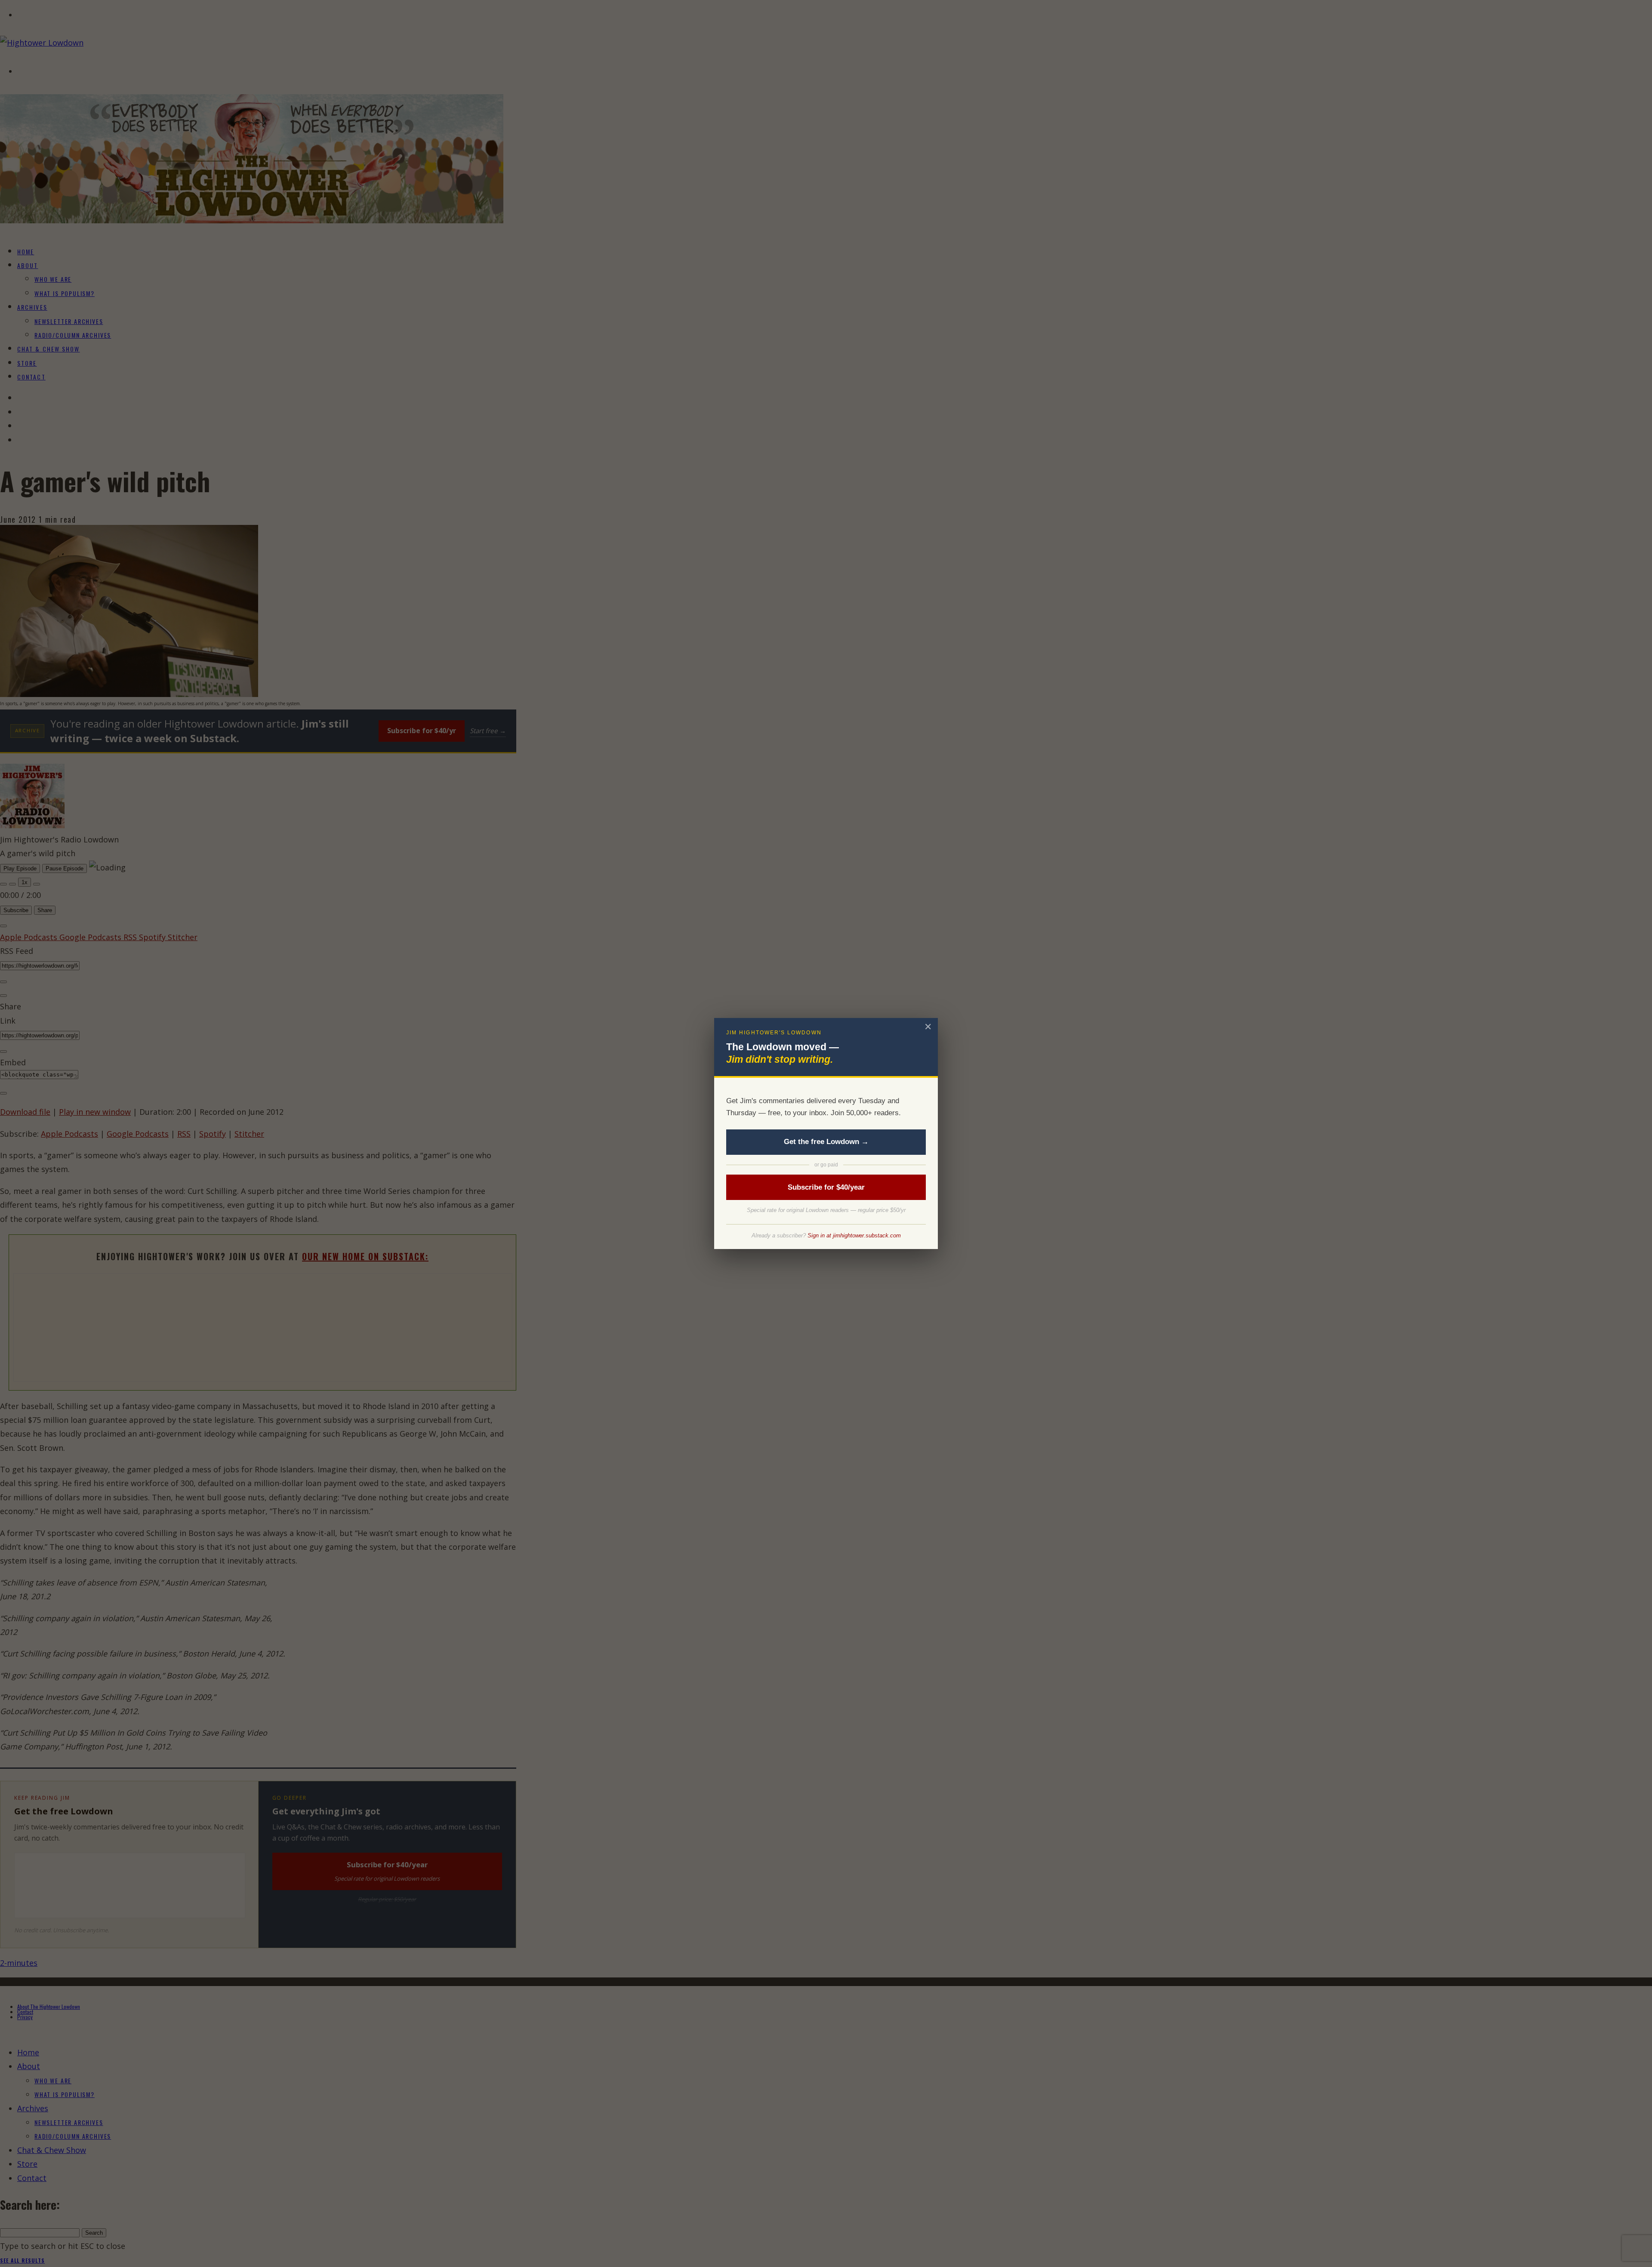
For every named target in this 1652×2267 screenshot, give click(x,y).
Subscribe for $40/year (826, 1187)
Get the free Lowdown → (826, 1142)
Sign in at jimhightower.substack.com (854, 1235)
